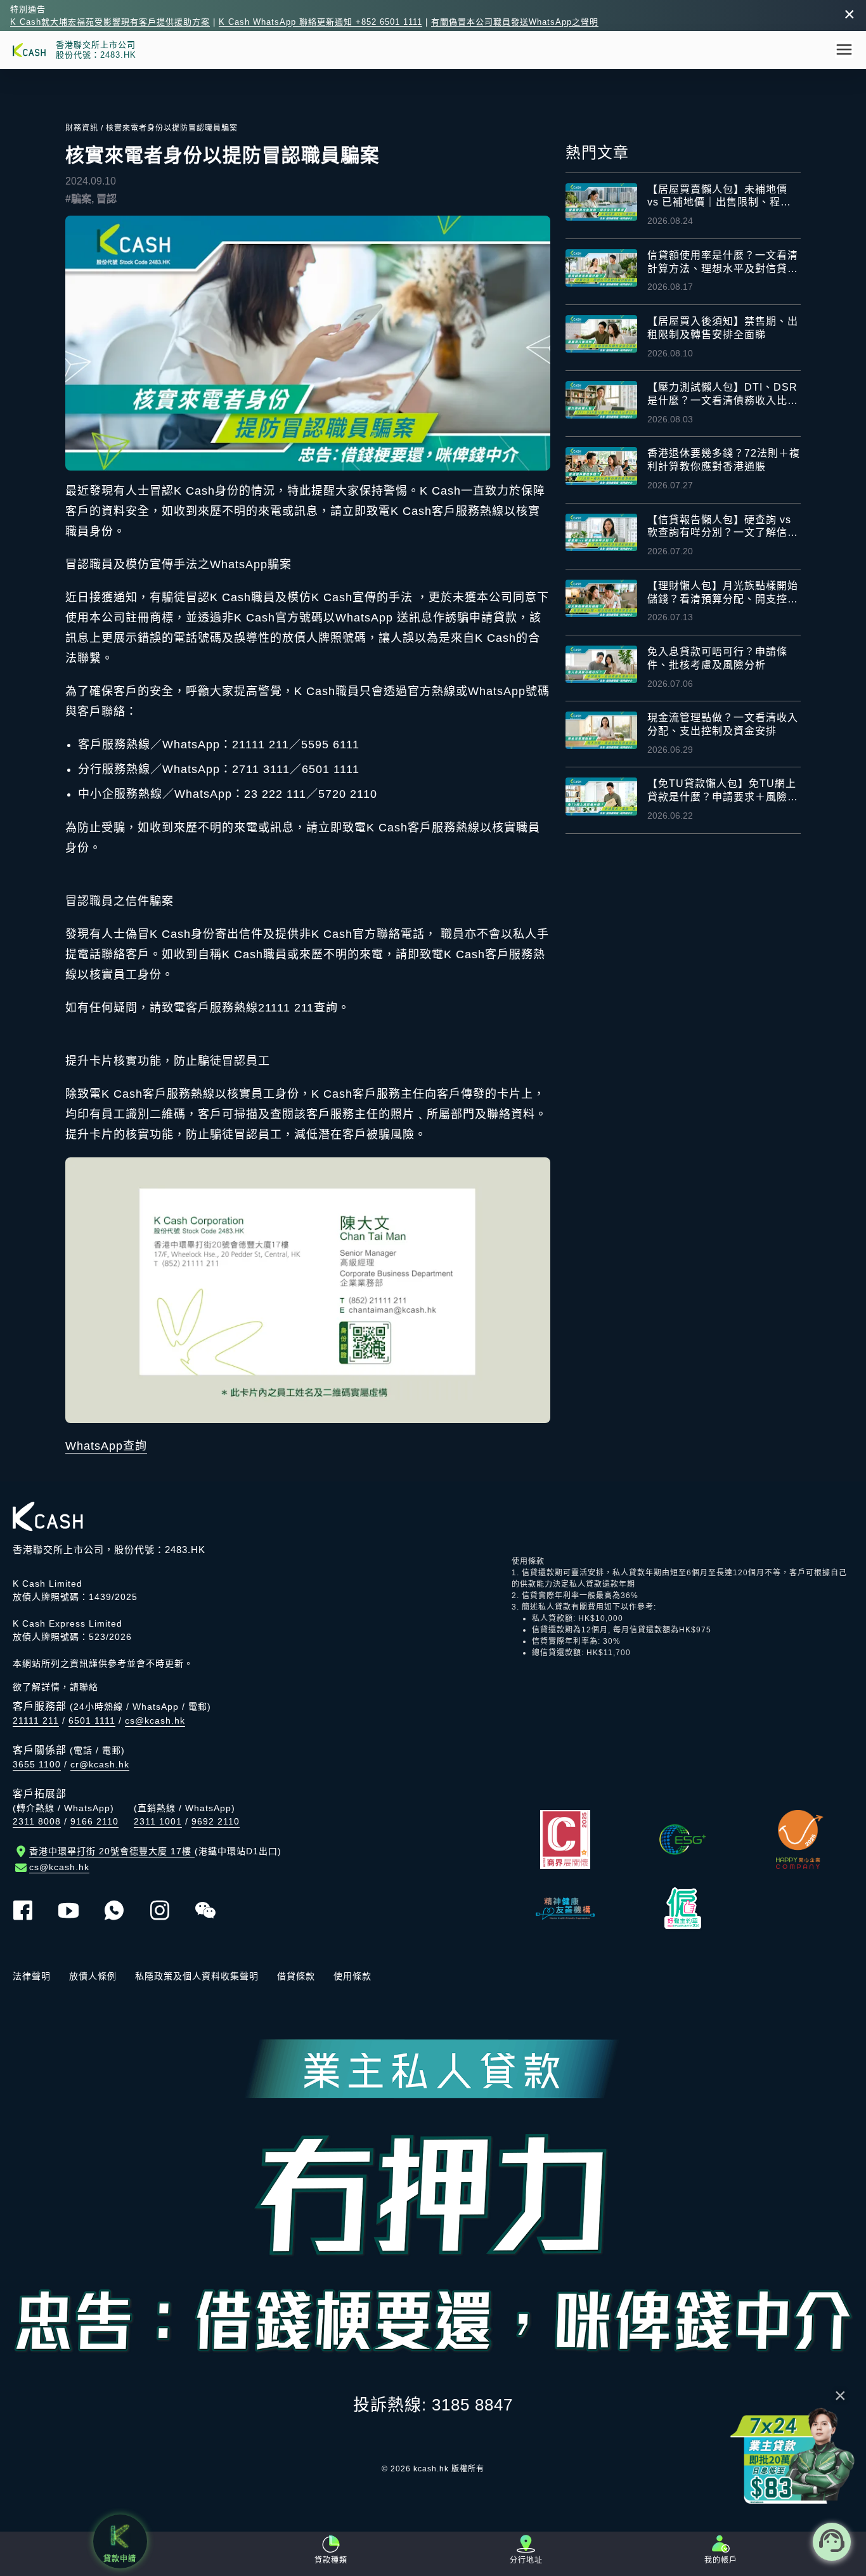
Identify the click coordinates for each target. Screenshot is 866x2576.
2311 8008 (37, 1821)
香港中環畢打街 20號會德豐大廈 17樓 (155, 1851)
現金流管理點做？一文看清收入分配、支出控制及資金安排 (723, 724)
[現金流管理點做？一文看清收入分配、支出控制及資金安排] (601, 730)
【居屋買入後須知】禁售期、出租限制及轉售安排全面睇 (723, 328)
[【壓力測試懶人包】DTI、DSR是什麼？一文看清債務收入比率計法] (601, 400)
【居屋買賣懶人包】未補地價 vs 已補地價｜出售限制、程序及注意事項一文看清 (719, 197)
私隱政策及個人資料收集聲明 (197, 1976)
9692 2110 (216, 1821)
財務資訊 (82, 128)
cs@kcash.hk (155, 1721)
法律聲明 (32, 1976)
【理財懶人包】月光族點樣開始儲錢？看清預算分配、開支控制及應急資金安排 (723, 593)
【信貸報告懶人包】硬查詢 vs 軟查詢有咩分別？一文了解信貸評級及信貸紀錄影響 (723, 527)
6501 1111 (92, 1721)
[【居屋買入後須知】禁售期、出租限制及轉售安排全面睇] (601, 334)
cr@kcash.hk (100, 1764)
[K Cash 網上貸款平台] (29, 50)
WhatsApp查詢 (106, 1446)
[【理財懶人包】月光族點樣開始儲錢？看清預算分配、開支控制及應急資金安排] (601, 598)
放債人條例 (93, 1976)
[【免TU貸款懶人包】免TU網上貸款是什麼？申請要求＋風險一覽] (601, 796)
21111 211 (36, 1721)
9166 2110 (94, 1821)
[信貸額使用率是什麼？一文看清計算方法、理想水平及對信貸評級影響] (601, 268)
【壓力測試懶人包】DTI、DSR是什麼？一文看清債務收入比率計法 (723, 395)
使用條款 (352, 1976)
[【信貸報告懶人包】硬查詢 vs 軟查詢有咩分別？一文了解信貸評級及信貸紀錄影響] (601, 532)
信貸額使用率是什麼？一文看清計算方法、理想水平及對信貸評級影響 (723, 263)
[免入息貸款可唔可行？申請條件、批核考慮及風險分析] (601, 664)
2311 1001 (158, 1821)
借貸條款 (296, 1976)
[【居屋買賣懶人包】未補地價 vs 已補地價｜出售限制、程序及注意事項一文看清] (601, 202)
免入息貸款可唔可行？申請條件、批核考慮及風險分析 (717, 658)
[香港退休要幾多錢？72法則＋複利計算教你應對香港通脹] (601, 466)
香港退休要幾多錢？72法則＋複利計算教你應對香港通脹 (724, 460)
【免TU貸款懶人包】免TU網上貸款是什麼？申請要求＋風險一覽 (723, 791)
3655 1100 (37, 1764)
